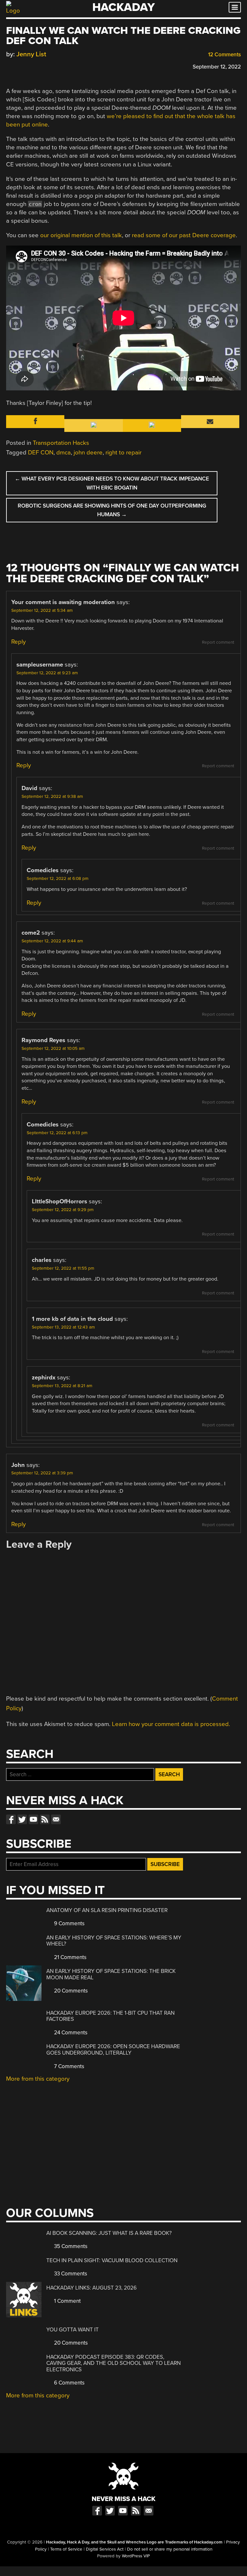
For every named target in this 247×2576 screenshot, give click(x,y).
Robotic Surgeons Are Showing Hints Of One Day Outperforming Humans (112, 510)
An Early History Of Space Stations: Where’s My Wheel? (114, 1941)
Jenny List (31, 54)
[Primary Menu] (235, 7)
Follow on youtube (33, 1819)
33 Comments (70, 2274)
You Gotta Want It (73, 2330)
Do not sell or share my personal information (170, 2549)
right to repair (123, 453)
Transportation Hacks (61, 443)
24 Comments (70, 2033)
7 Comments (69, 2066)
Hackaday (123, 7)
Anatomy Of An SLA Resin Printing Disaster (107, 1910)
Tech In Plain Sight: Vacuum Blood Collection (112, 2260)
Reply (18, 642)
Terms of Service (66, 2549)
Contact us (56, 1819)
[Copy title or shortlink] (47, 66)
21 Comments (70, 1957)
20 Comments (70, 1991)
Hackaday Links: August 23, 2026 (91, 2288)
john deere (88, 453)
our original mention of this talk (81, 235)
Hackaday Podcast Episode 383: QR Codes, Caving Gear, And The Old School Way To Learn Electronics (114, 2363)
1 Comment (67, 2301)
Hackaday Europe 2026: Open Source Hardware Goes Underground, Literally (113, 2050)
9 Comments (69, 1923)
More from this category (38, 2079)
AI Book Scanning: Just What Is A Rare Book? (109, 2233)
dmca (64, 453)
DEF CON (41, 453)
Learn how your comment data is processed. (171, 1724)
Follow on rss (45, 1819)
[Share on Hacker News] (28, 66)
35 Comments (70, 2246)
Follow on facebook (11, 1819)
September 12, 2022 (217, 67)
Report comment (218, 642)
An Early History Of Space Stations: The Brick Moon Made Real (111, 1974)
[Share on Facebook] (9, 66)
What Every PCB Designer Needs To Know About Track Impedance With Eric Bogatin (112, 483)
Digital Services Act (105, 2549)
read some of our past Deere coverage (184, 235)
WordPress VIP (136, 2556)
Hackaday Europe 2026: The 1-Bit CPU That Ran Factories (110, 2016)
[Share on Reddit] (37, 66)
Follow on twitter (22, 1819)
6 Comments (69, 2383)
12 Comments (224, 55)
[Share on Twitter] (19, 66)
